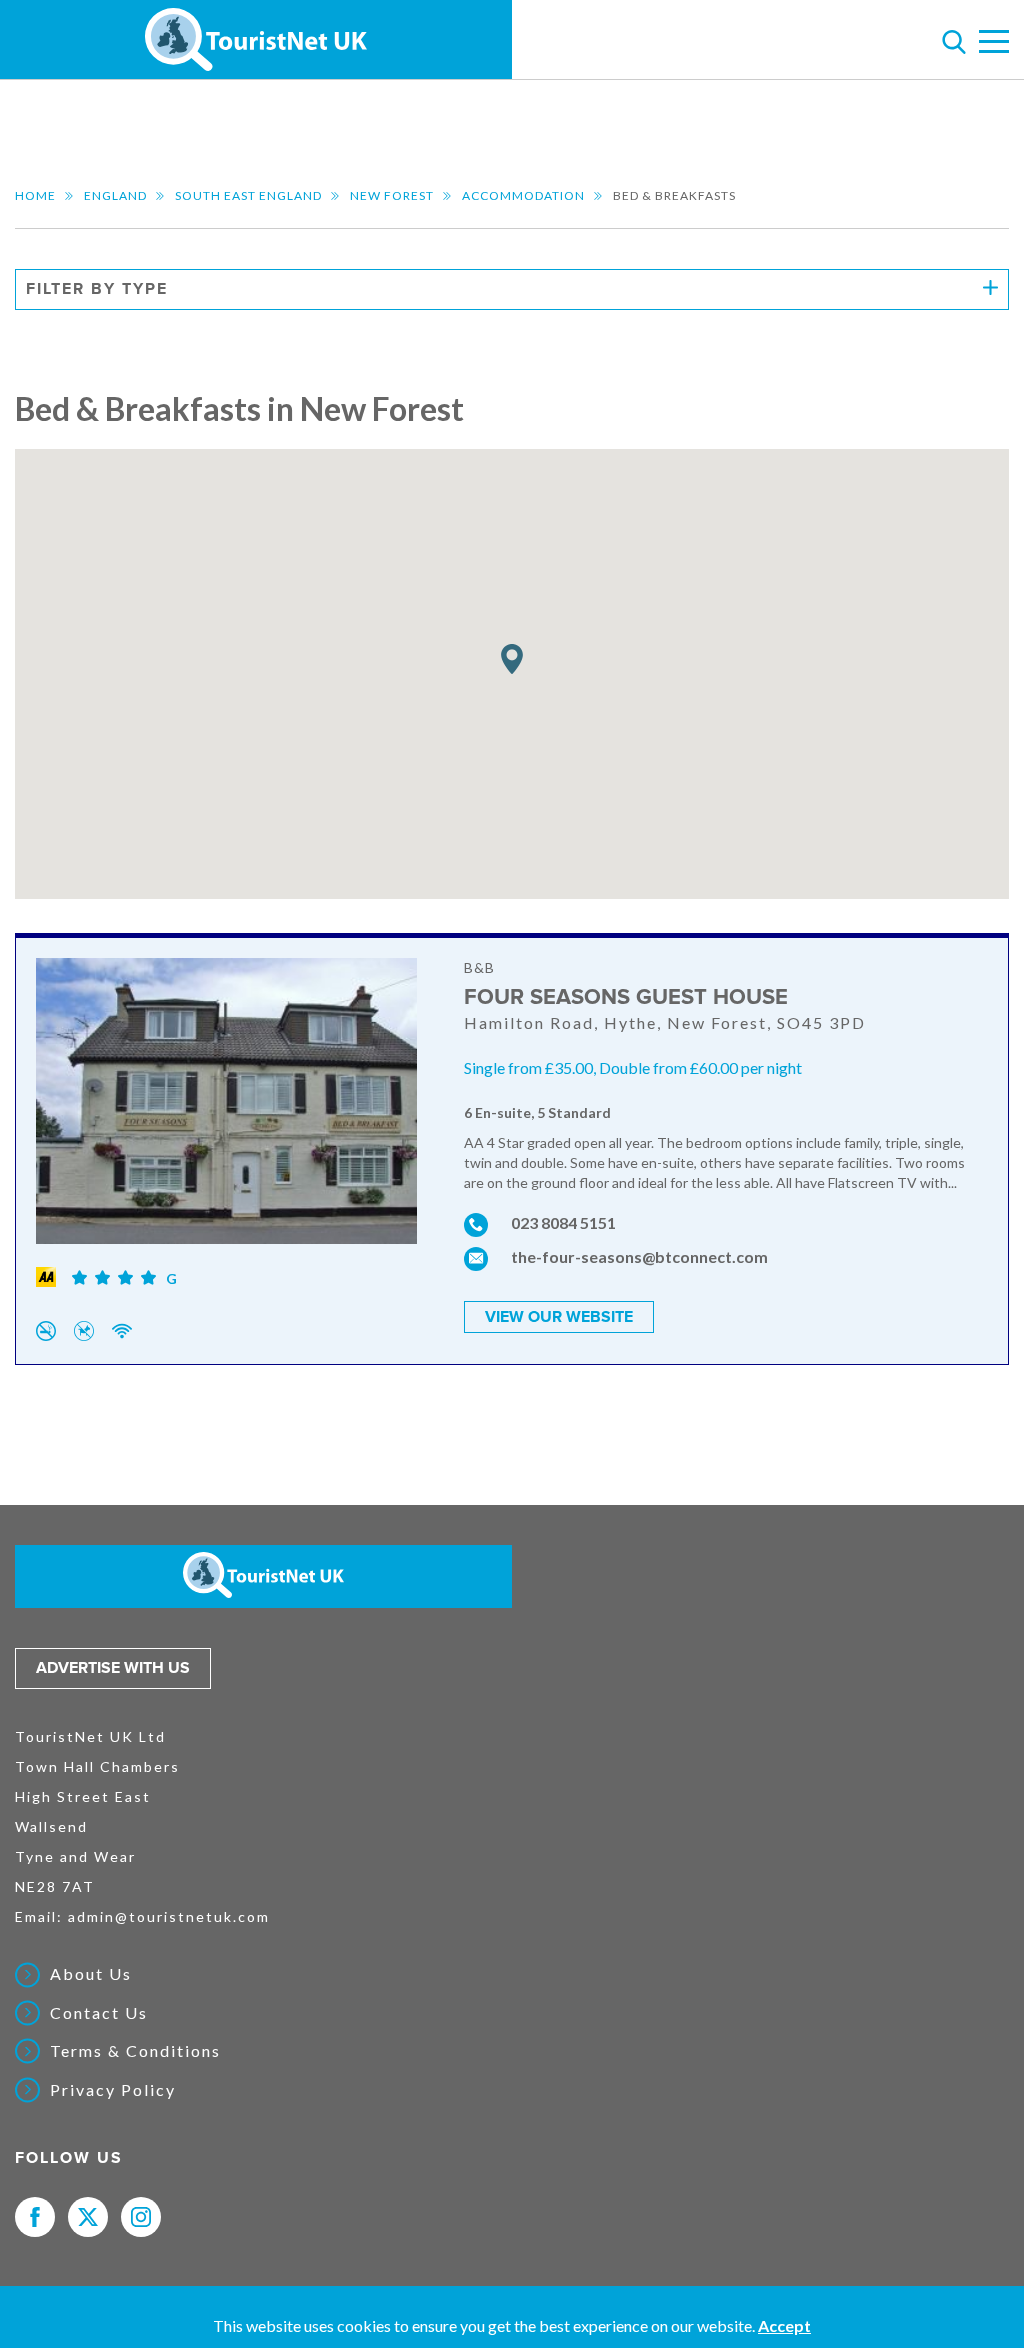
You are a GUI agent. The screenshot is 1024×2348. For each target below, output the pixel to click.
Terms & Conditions (135, 2051)
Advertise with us (113, 1668)
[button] (512, 659)
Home (35, 195)
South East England (248, 195)
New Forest (392, 195)
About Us (91, 1974)
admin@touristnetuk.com (169, 1916)
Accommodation (523, 195)
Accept (784, 2325)
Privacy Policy (113, 2090)
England (115, 195)
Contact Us (99, 2013)
